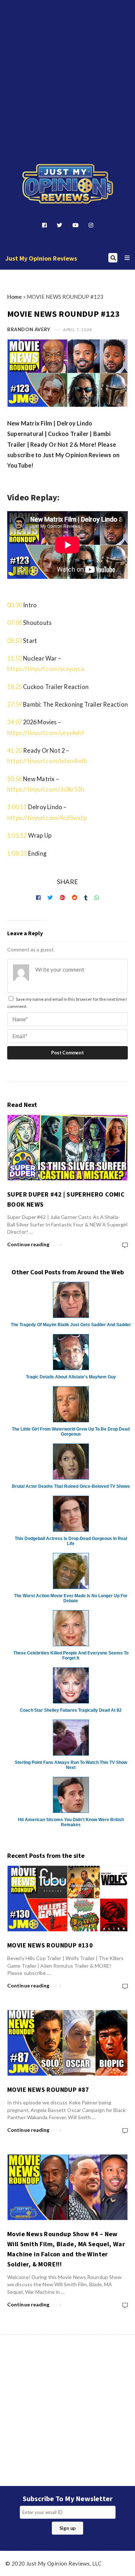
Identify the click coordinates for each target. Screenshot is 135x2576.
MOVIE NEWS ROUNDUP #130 (50, 1945)
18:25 (15, 687)
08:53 (15, 641)
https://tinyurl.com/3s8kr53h (46, 789)
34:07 (15, 722)
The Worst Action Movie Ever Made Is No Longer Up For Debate (71, 1598)
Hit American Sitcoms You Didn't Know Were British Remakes (71, 1822)
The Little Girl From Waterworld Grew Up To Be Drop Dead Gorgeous (71, 1432)
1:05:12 (17, 835)
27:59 (15, 704)
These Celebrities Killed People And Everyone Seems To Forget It (71, 1656)
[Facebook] (44, 225)
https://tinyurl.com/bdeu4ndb (47, 761)
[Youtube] (75, 225)
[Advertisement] (67, 70)
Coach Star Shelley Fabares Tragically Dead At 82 (71, 1710)
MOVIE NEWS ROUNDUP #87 (48, 2089)
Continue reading (28, 1244)
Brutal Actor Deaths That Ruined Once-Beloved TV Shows (71, 1486)
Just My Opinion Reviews (41, 258)
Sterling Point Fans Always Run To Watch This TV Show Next (71, 1765)
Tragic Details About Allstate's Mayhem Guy (71, 1377)
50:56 (15, 779)
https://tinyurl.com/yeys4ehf (46, 733)
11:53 (15, 658)
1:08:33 (17, 853)
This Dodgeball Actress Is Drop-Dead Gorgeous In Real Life (71, 1541)
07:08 (15, 623)
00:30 (15, 605)
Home (15, 297)
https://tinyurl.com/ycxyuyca (46, 669)
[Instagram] (91, 225)
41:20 (15, 750)
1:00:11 (17, 807)
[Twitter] (60, 225)
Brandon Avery (29, 329)
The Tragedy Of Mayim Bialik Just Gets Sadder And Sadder (71, 1325)
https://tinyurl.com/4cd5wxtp (47, 818)
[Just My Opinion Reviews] (68, 184)
